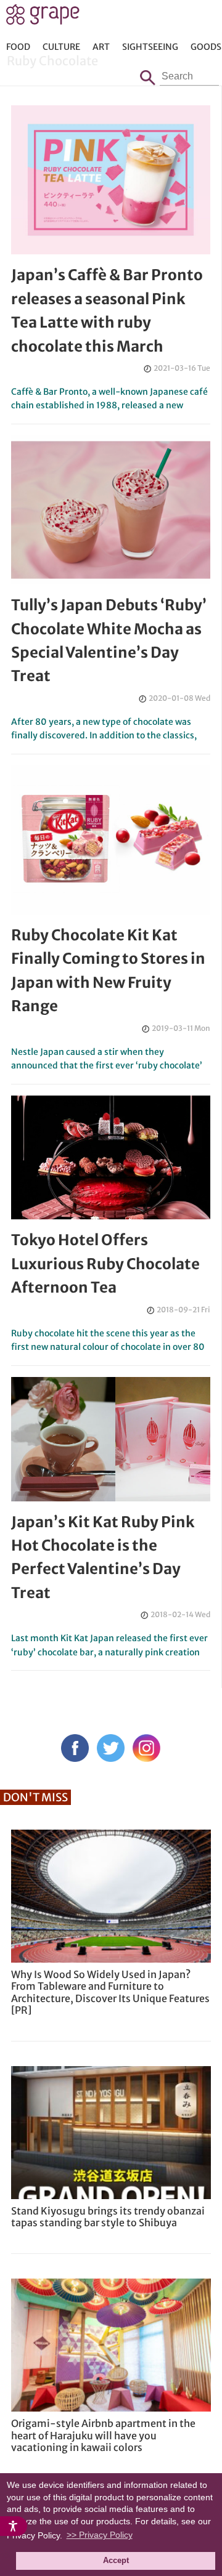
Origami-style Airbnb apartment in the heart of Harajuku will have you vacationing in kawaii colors (103, 2435)
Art (101, 47)
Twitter (111, 1748)
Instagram (146, 1748)
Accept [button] (116, 2561)
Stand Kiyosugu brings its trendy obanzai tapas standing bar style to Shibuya (108, 2217)
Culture (61, 47)
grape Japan (43, 18)
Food (18, 47)
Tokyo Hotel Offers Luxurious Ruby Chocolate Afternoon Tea (105, 1264)
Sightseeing (150, 47)
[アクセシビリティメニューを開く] (14, 2526)
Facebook (75, 1748)
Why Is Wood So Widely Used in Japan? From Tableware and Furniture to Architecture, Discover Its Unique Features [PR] (110, 1992)
